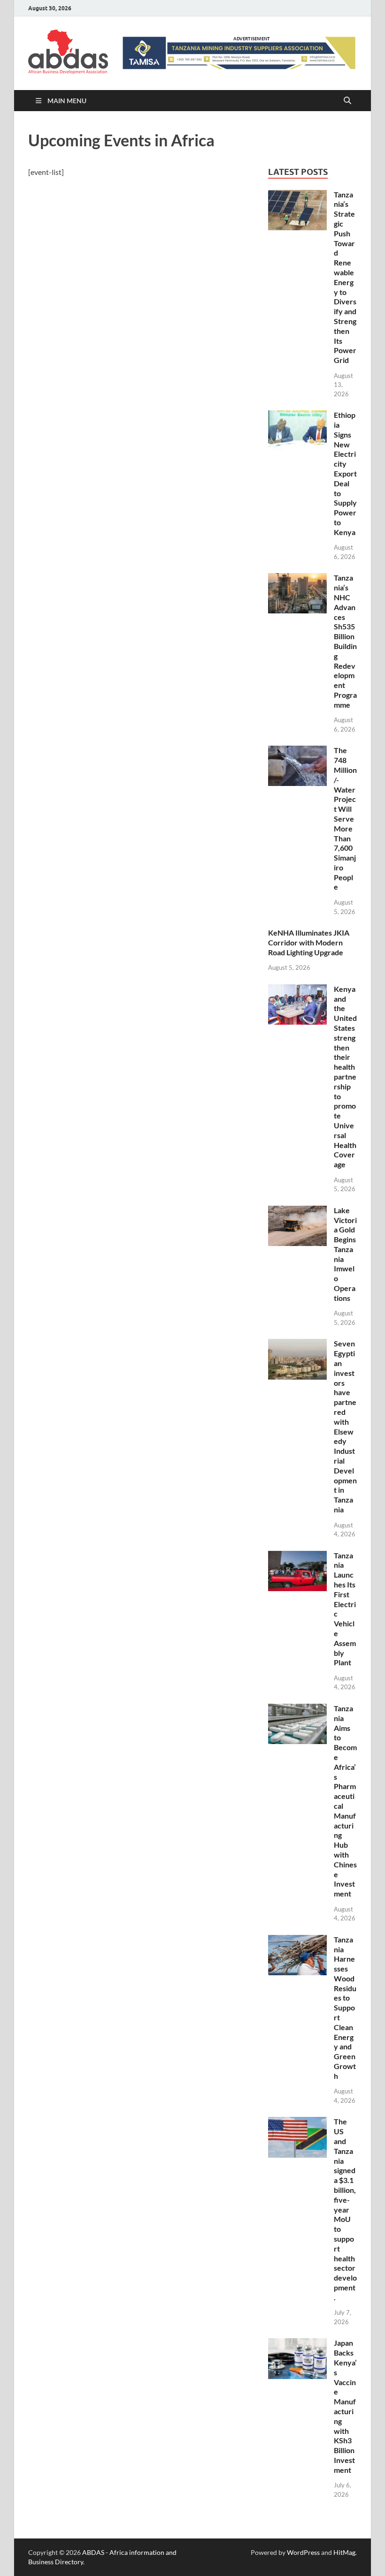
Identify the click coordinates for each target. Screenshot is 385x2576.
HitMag (344, 2552)
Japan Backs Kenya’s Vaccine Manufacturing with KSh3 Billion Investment (345, 2406)
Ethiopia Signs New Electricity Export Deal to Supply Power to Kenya (345, 473)
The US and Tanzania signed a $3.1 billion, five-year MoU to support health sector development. (345, 2209)
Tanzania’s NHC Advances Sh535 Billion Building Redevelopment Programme (345, 641)
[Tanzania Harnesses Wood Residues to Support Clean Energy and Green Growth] (297, 1940)
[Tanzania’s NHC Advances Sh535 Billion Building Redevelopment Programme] (297, 578)
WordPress (303, 2552)
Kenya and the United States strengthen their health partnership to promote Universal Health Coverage (345, 1076)
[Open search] (347, 101)
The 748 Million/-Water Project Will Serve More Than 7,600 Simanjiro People (345, 818)
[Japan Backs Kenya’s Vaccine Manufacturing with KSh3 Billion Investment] (297, 2344)
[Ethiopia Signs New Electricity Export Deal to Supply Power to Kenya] (297, 416)
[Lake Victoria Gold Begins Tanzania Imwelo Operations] (297, 1211)
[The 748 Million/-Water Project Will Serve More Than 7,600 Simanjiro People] (297, 751)
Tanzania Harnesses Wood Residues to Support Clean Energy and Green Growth (345, 2008)
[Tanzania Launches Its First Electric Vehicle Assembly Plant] (297, 1556)
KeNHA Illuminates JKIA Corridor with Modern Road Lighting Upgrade (309, 942)
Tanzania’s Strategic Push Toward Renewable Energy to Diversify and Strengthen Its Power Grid (345, 277)
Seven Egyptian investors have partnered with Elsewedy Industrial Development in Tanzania (345, 1426)
